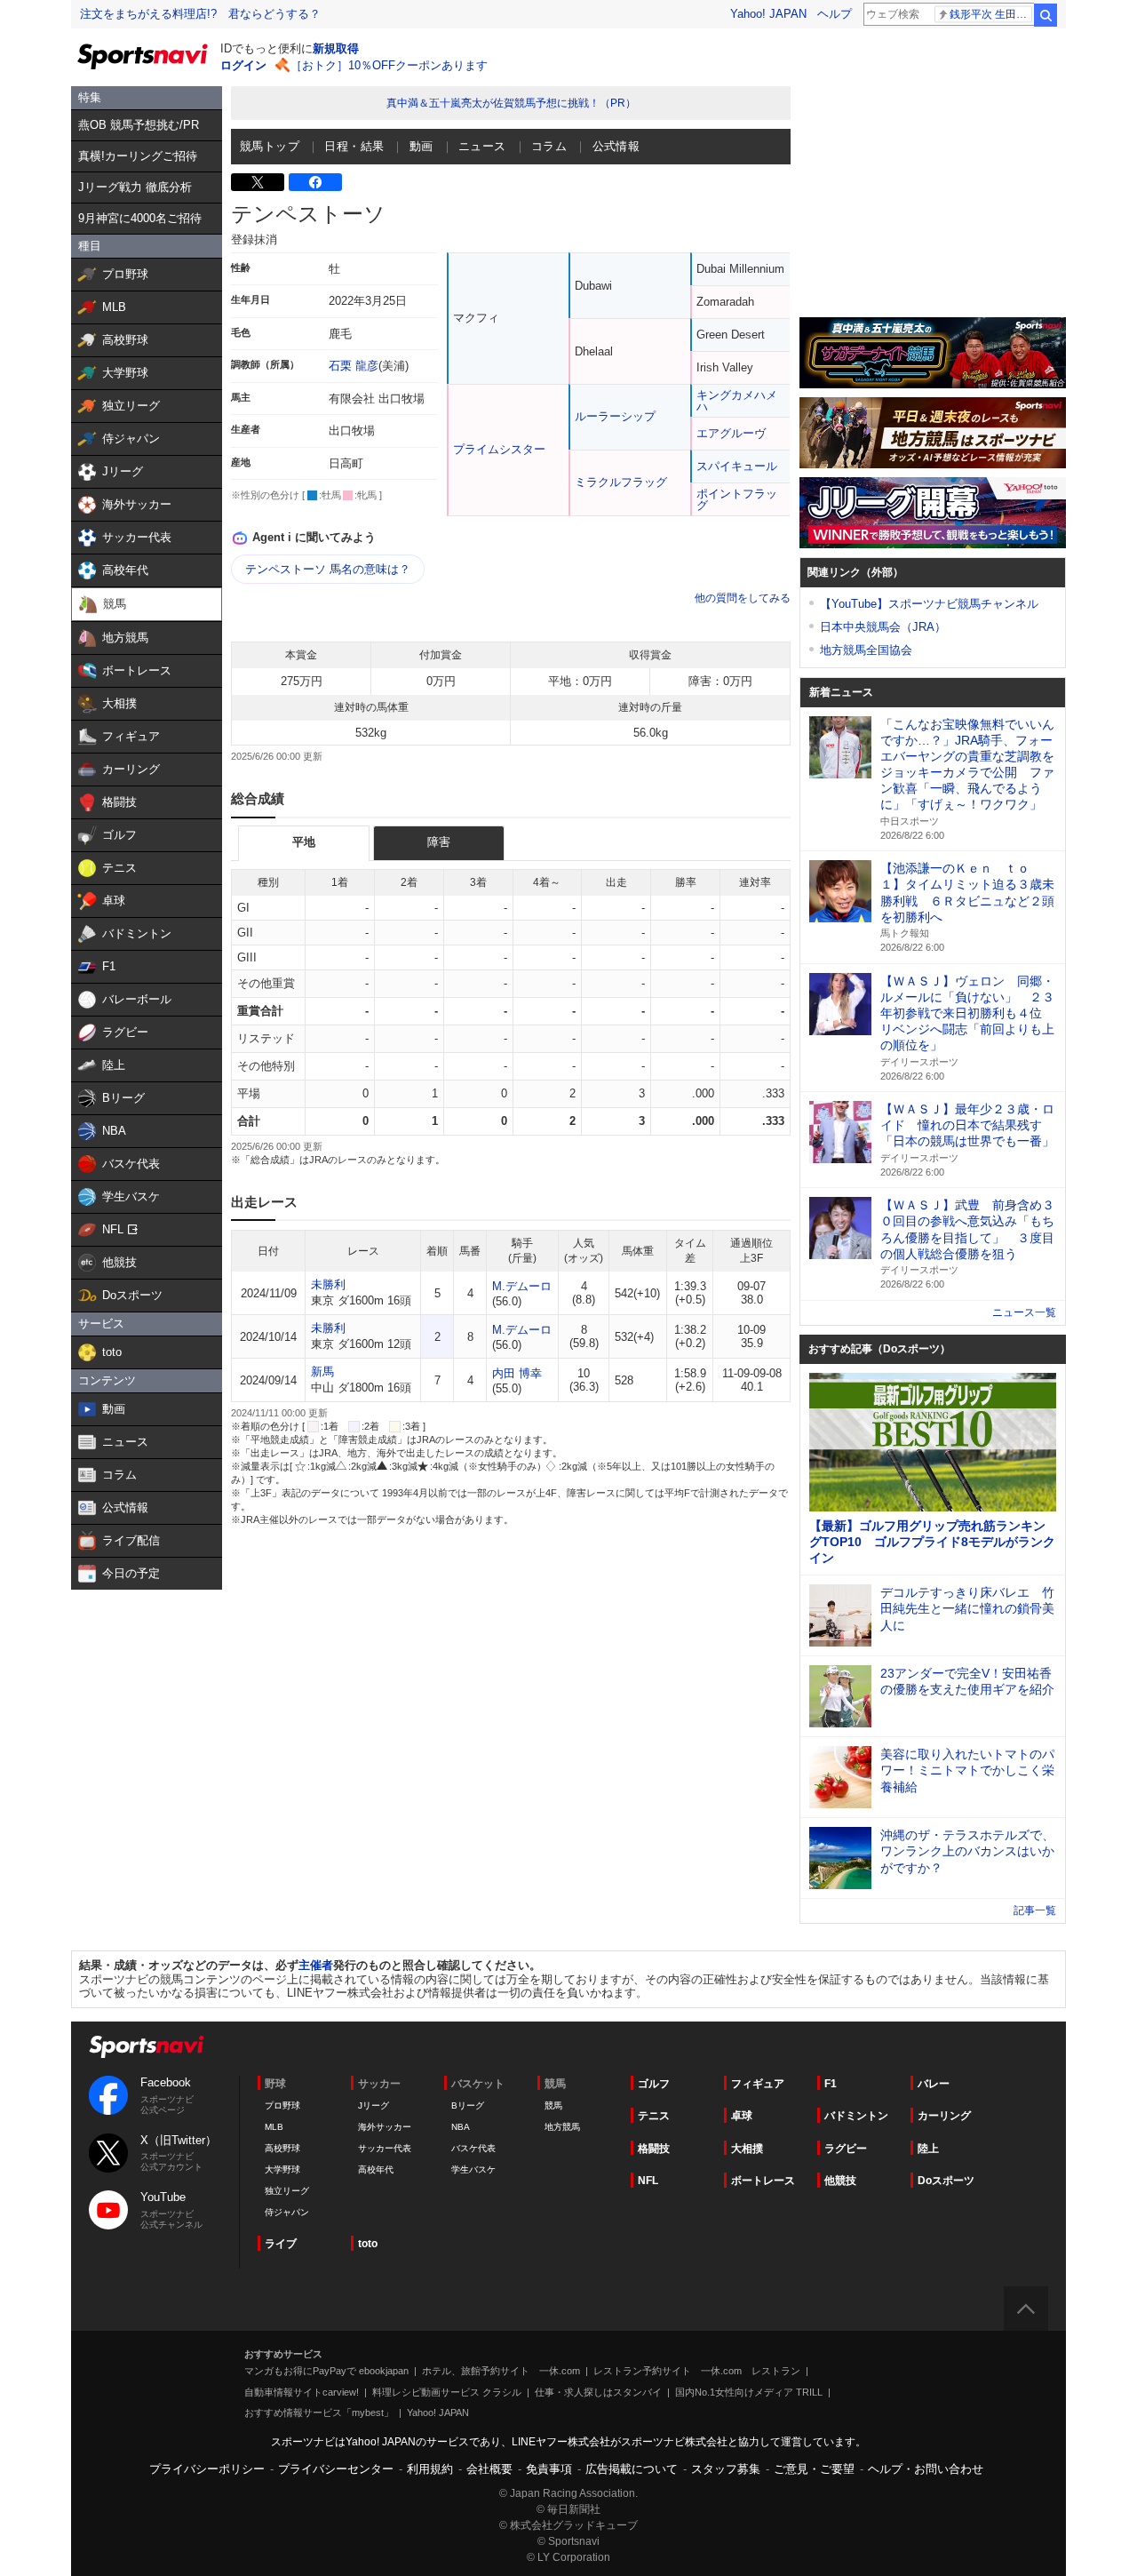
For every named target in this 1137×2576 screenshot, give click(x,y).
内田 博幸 (517, 1373)
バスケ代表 (473, 2148)
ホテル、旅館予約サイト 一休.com (501, 2371)
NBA (461, 2127)
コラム (549, 146)
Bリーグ (468, 2105)
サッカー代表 (385, 2148)
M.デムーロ (522, 1286)
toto (368, 2244)
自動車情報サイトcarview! (302, 2392)
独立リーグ (287, 2191)
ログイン (243, 65)
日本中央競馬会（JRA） (883, 627)
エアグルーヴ (731, 433)
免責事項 (549, 2469)
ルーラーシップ (615, 416)
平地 (304, 842)
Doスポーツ (946, 2181)
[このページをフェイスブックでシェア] (315, 182)
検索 (1046, 15)
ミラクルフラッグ (621, 482)
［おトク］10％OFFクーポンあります (389, 65)
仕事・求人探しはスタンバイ (598, 2392)
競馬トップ (270, 146)
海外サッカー (385, 2127)
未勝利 (328, 1284)
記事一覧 (1035, 1910)
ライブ (281, 2244)
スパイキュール (737, 466)
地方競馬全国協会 (866, 650)
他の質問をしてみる (743, 598)
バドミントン (856, 2116)
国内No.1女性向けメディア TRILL (749, 2392)
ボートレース (763, 2181)
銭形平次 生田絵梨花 (991, 14)
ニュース (482, 146)
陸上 (928, 2149)
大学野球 (282, 2169)
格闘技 (654, 2149)
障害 (439, 842)
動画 (421, 146)
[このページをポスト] (258, 182)
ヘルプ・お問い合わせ (926, 2469)
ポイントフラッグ (737, 499)
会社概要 (489, 2469)
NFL (648, 2181)
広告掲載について (632, 2469)
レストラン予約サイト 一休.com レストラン (697, 2371)
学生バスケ (473, 2169)
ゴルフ (654, 2084)
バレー (934, 2084)
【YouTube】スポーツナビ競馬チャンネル (929, 604)
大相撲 (747, 2149)
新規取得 (336, 48)
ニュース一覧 (1024, 1312)
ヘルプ (835, 14)
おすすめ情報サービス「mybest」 (319, 2413)
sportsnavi (147, 2047)
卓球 (742, 2116)
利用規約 (430, 2469)
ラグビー (846, 2149)
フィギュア (758, 2084)
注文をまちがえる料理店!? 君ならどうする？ (200, 14)
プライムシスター (499, 449)
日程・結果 (354, 146)
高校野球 (282, 2148)
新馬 (322, 1372)
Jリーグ (374, 2105)
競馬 (553, 2105)
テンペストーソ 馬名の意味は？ (328, 569)
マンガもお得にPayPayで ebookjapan (326, 2371)
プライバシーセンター (336, 2469)
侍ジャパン (287, 2212)
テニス (654, 2116)
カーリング (944, 2116)
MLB (274, 2127)
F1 (831, 2084)
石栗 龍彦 (354, 366)
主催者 (316, 1965)
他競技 (840, 2181)
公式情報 (616, 146)
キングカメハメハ (737, 401)
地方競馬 (562, 2127)
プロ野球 (282, 2105)
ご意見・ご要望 (814, 2469)
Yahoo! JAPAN (768, 14)
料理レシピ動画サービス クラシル (447, 2392)
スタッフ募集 (726, 2469)
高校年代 (376, 2169)
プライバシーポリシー (207, 2469)
